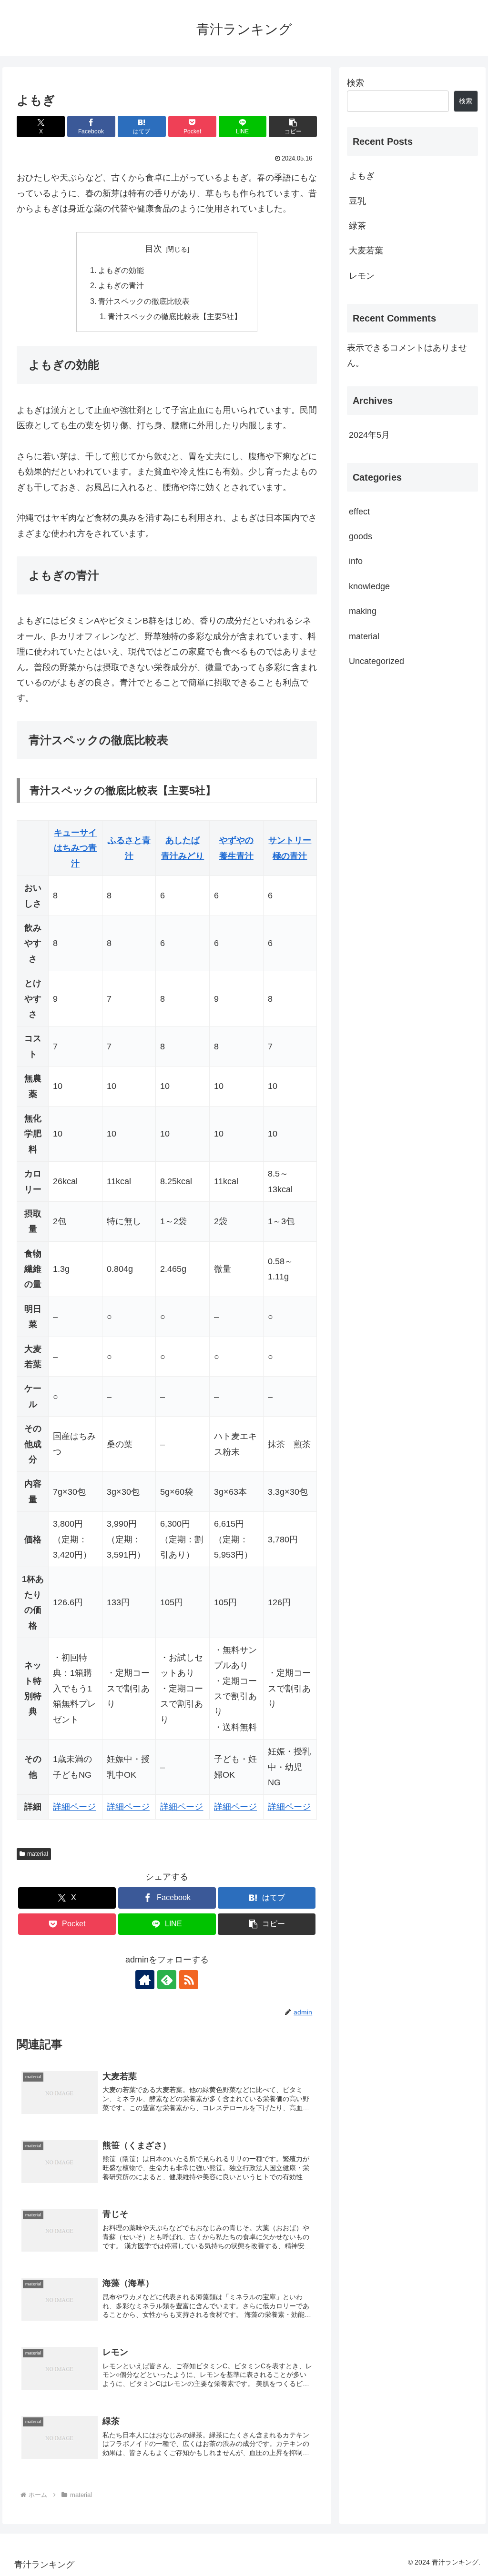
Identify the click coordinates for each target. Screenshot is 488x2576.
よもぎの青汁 (121, 285)
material (38, 1854)
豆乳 (357, 201)
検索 (356, 83)
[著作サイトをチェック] (145, 1980)
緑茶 (357, 226)
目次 (153, 249)
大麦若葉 (366, 251)
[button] (293, 126)
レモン (362, 276)
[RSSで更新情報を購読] (189, 1980)
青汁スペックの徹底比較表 (144, 301)
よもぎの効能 (121, 270)
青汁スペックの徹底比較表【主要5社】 (175, 316)
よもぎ (362, 176)
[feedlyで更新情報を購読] (167, 1980)
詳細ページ (74, 1807)
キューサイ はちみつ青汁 (75, 848)
